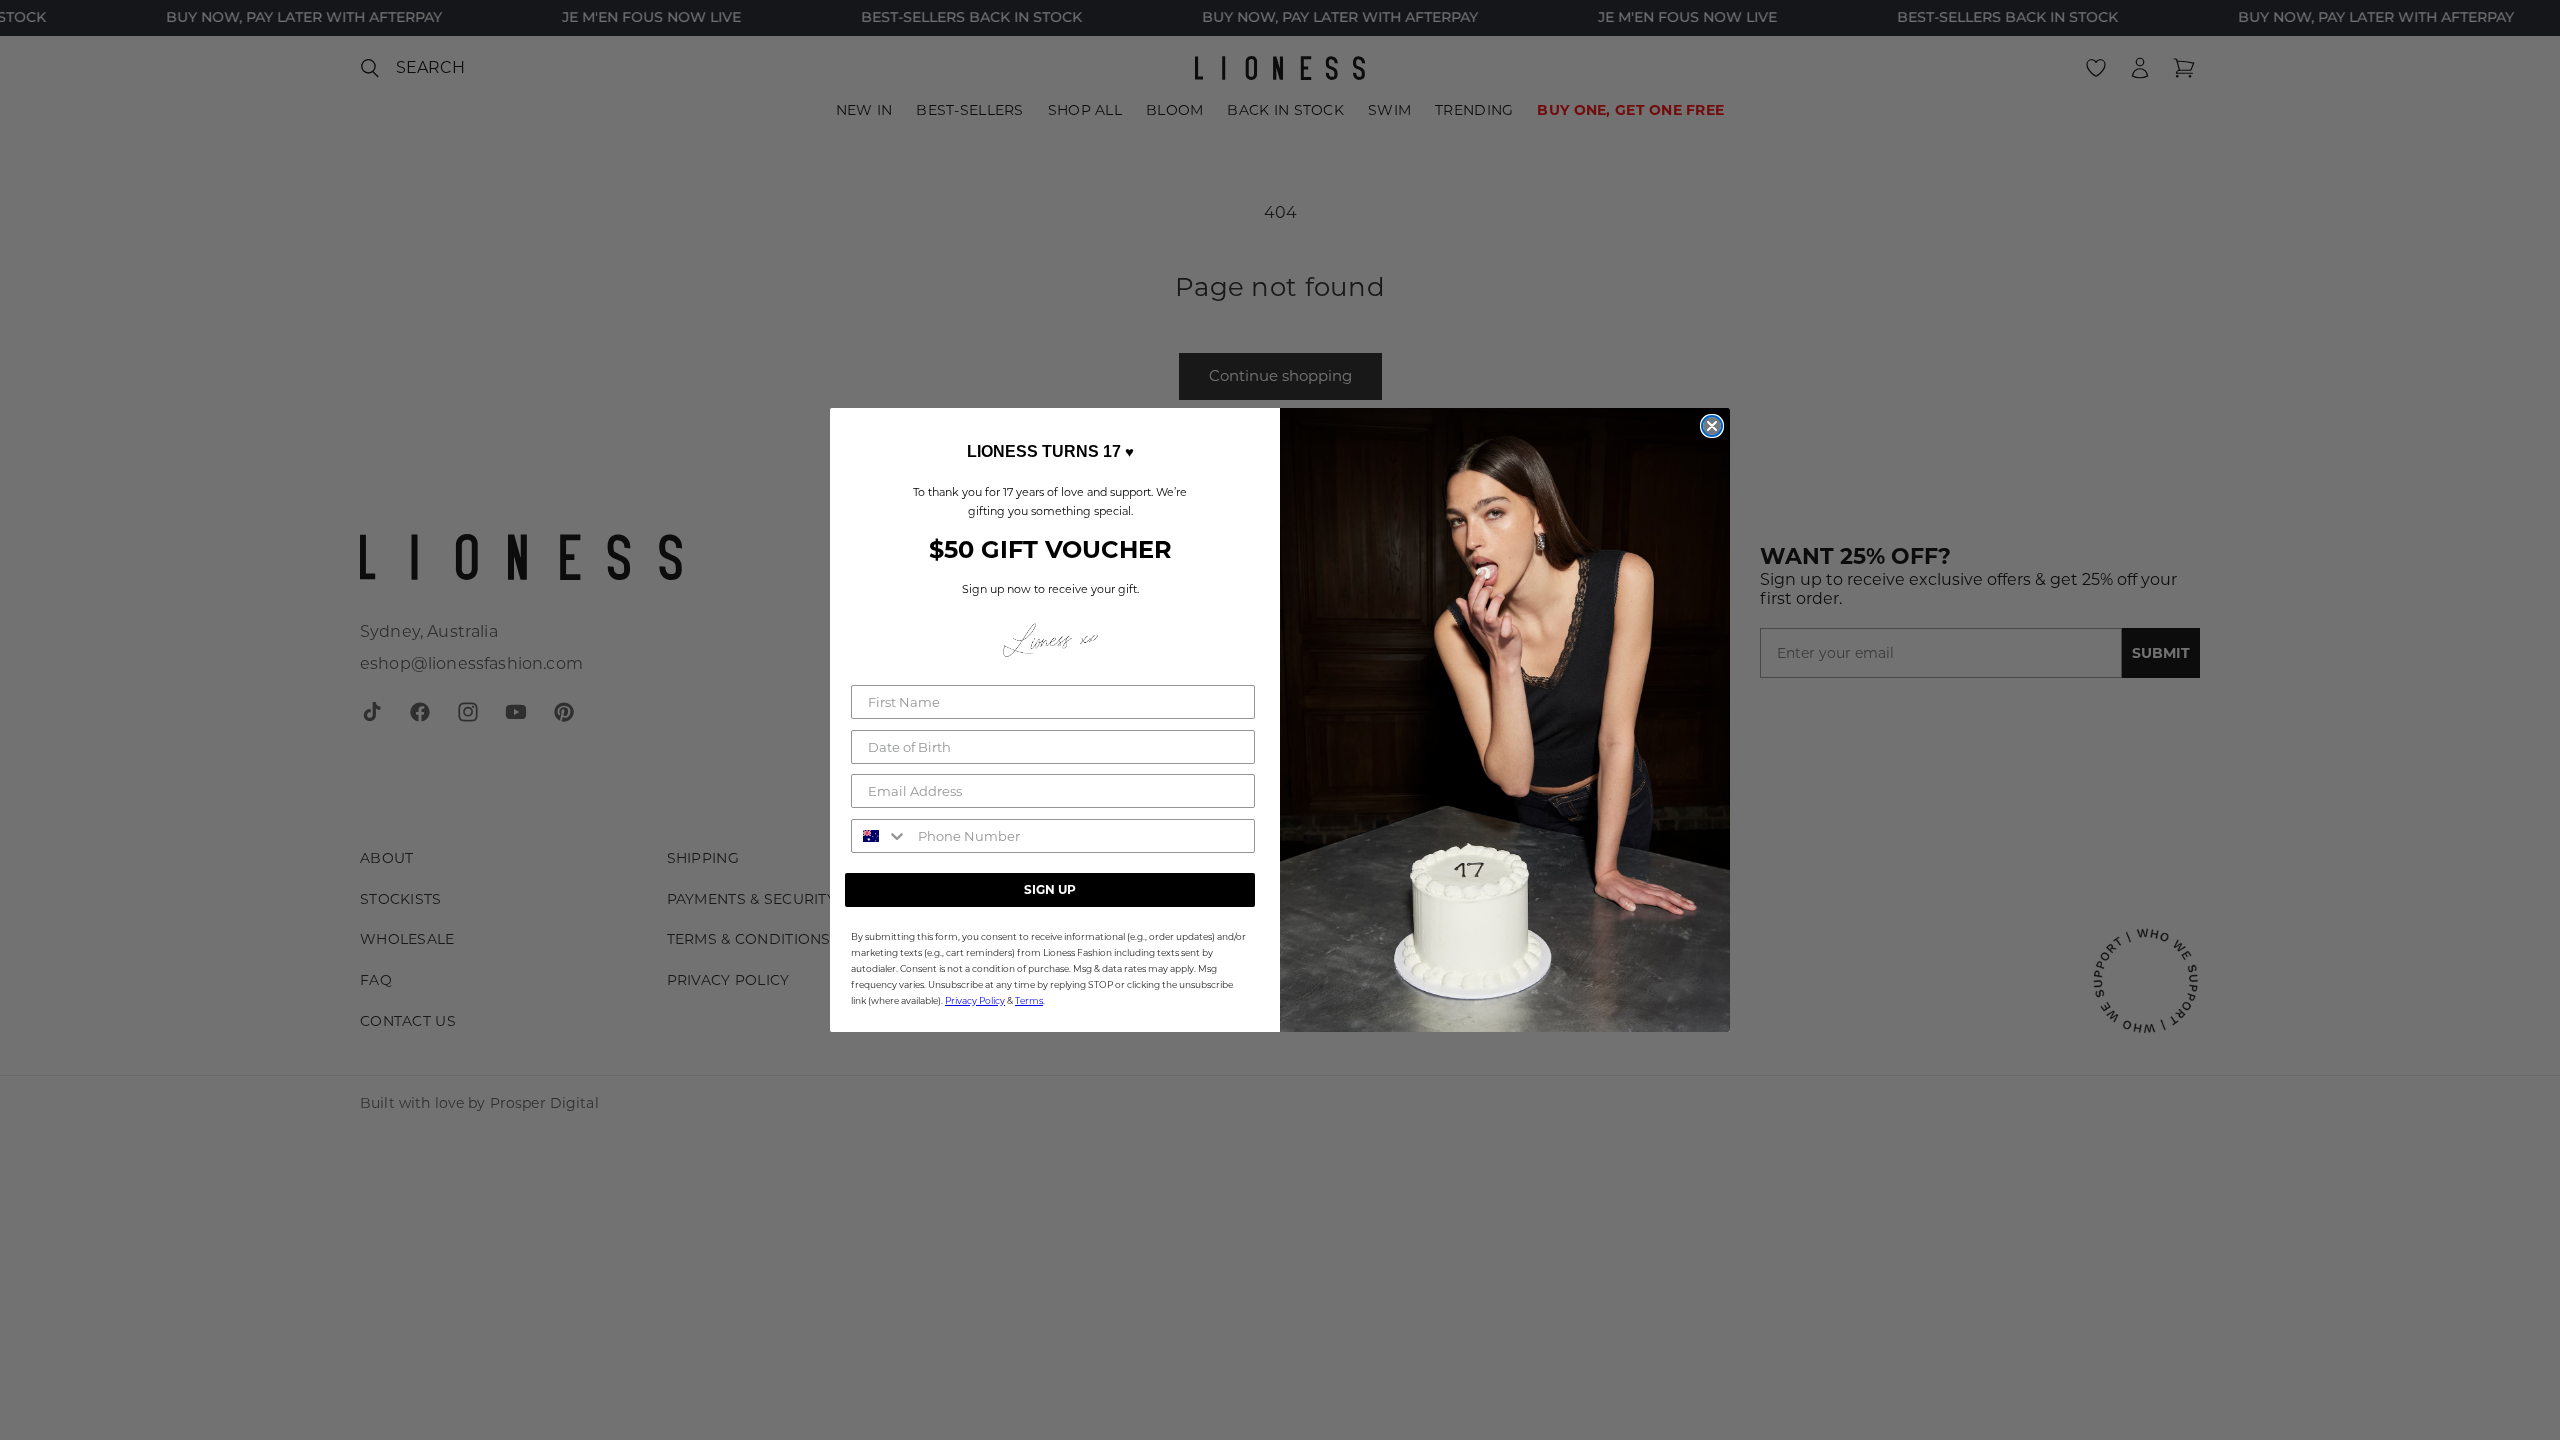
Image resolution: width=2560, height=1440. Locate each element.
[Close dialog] (1712, 426)
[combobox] (880, 836)
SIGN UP (1050, 889)
